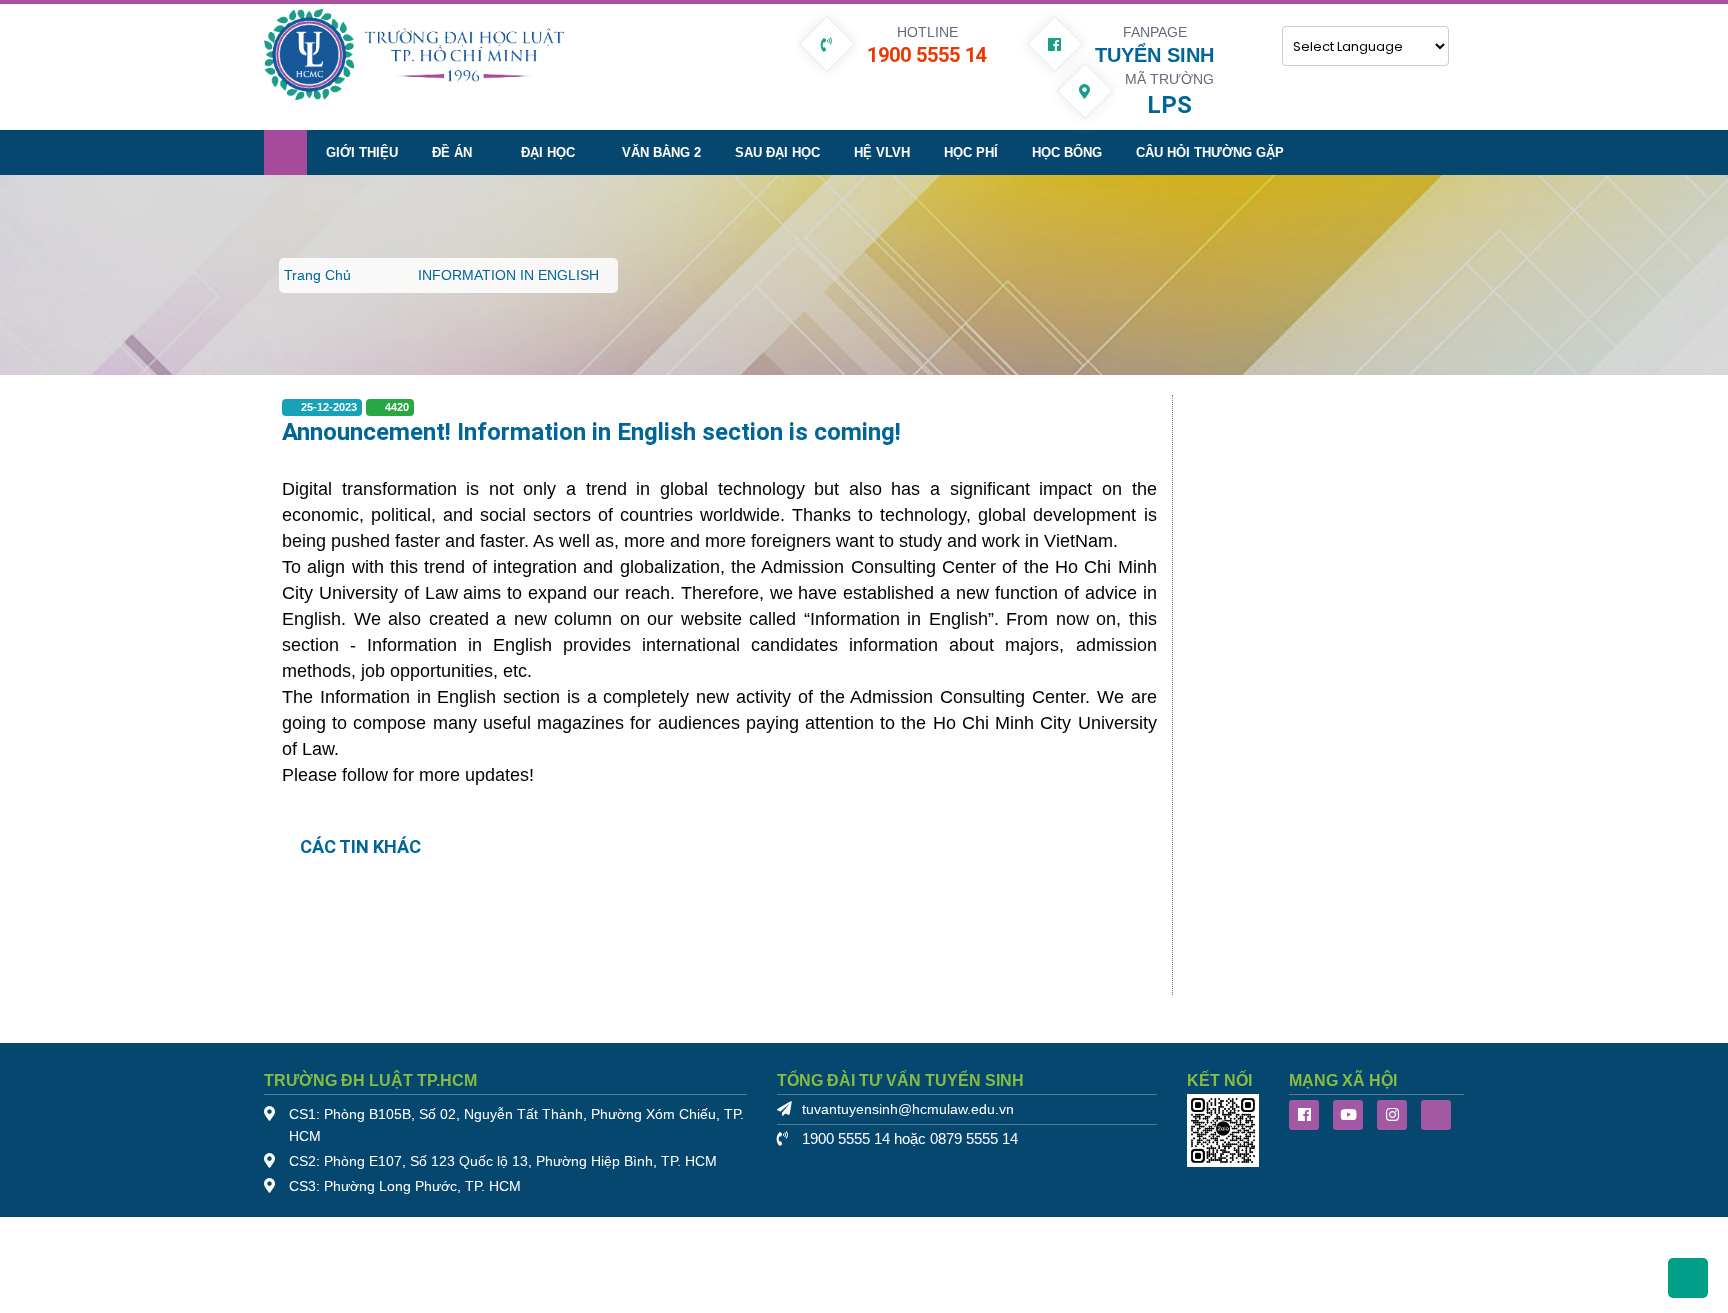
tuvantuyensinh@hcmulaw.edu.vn (908, 1109)
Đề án (452, 152)
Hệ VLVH (882, 152)
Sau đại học (777, 152)
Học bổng (1067, 152)
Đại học (548, 152)
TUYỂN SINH (1154, 55)
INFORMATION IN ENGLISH (508, 275)
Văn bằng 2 (661, 152)
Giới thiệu (362, 152)
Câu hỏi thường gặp (1210, 152)
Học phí (971, 152)
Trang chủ (317, 275)
